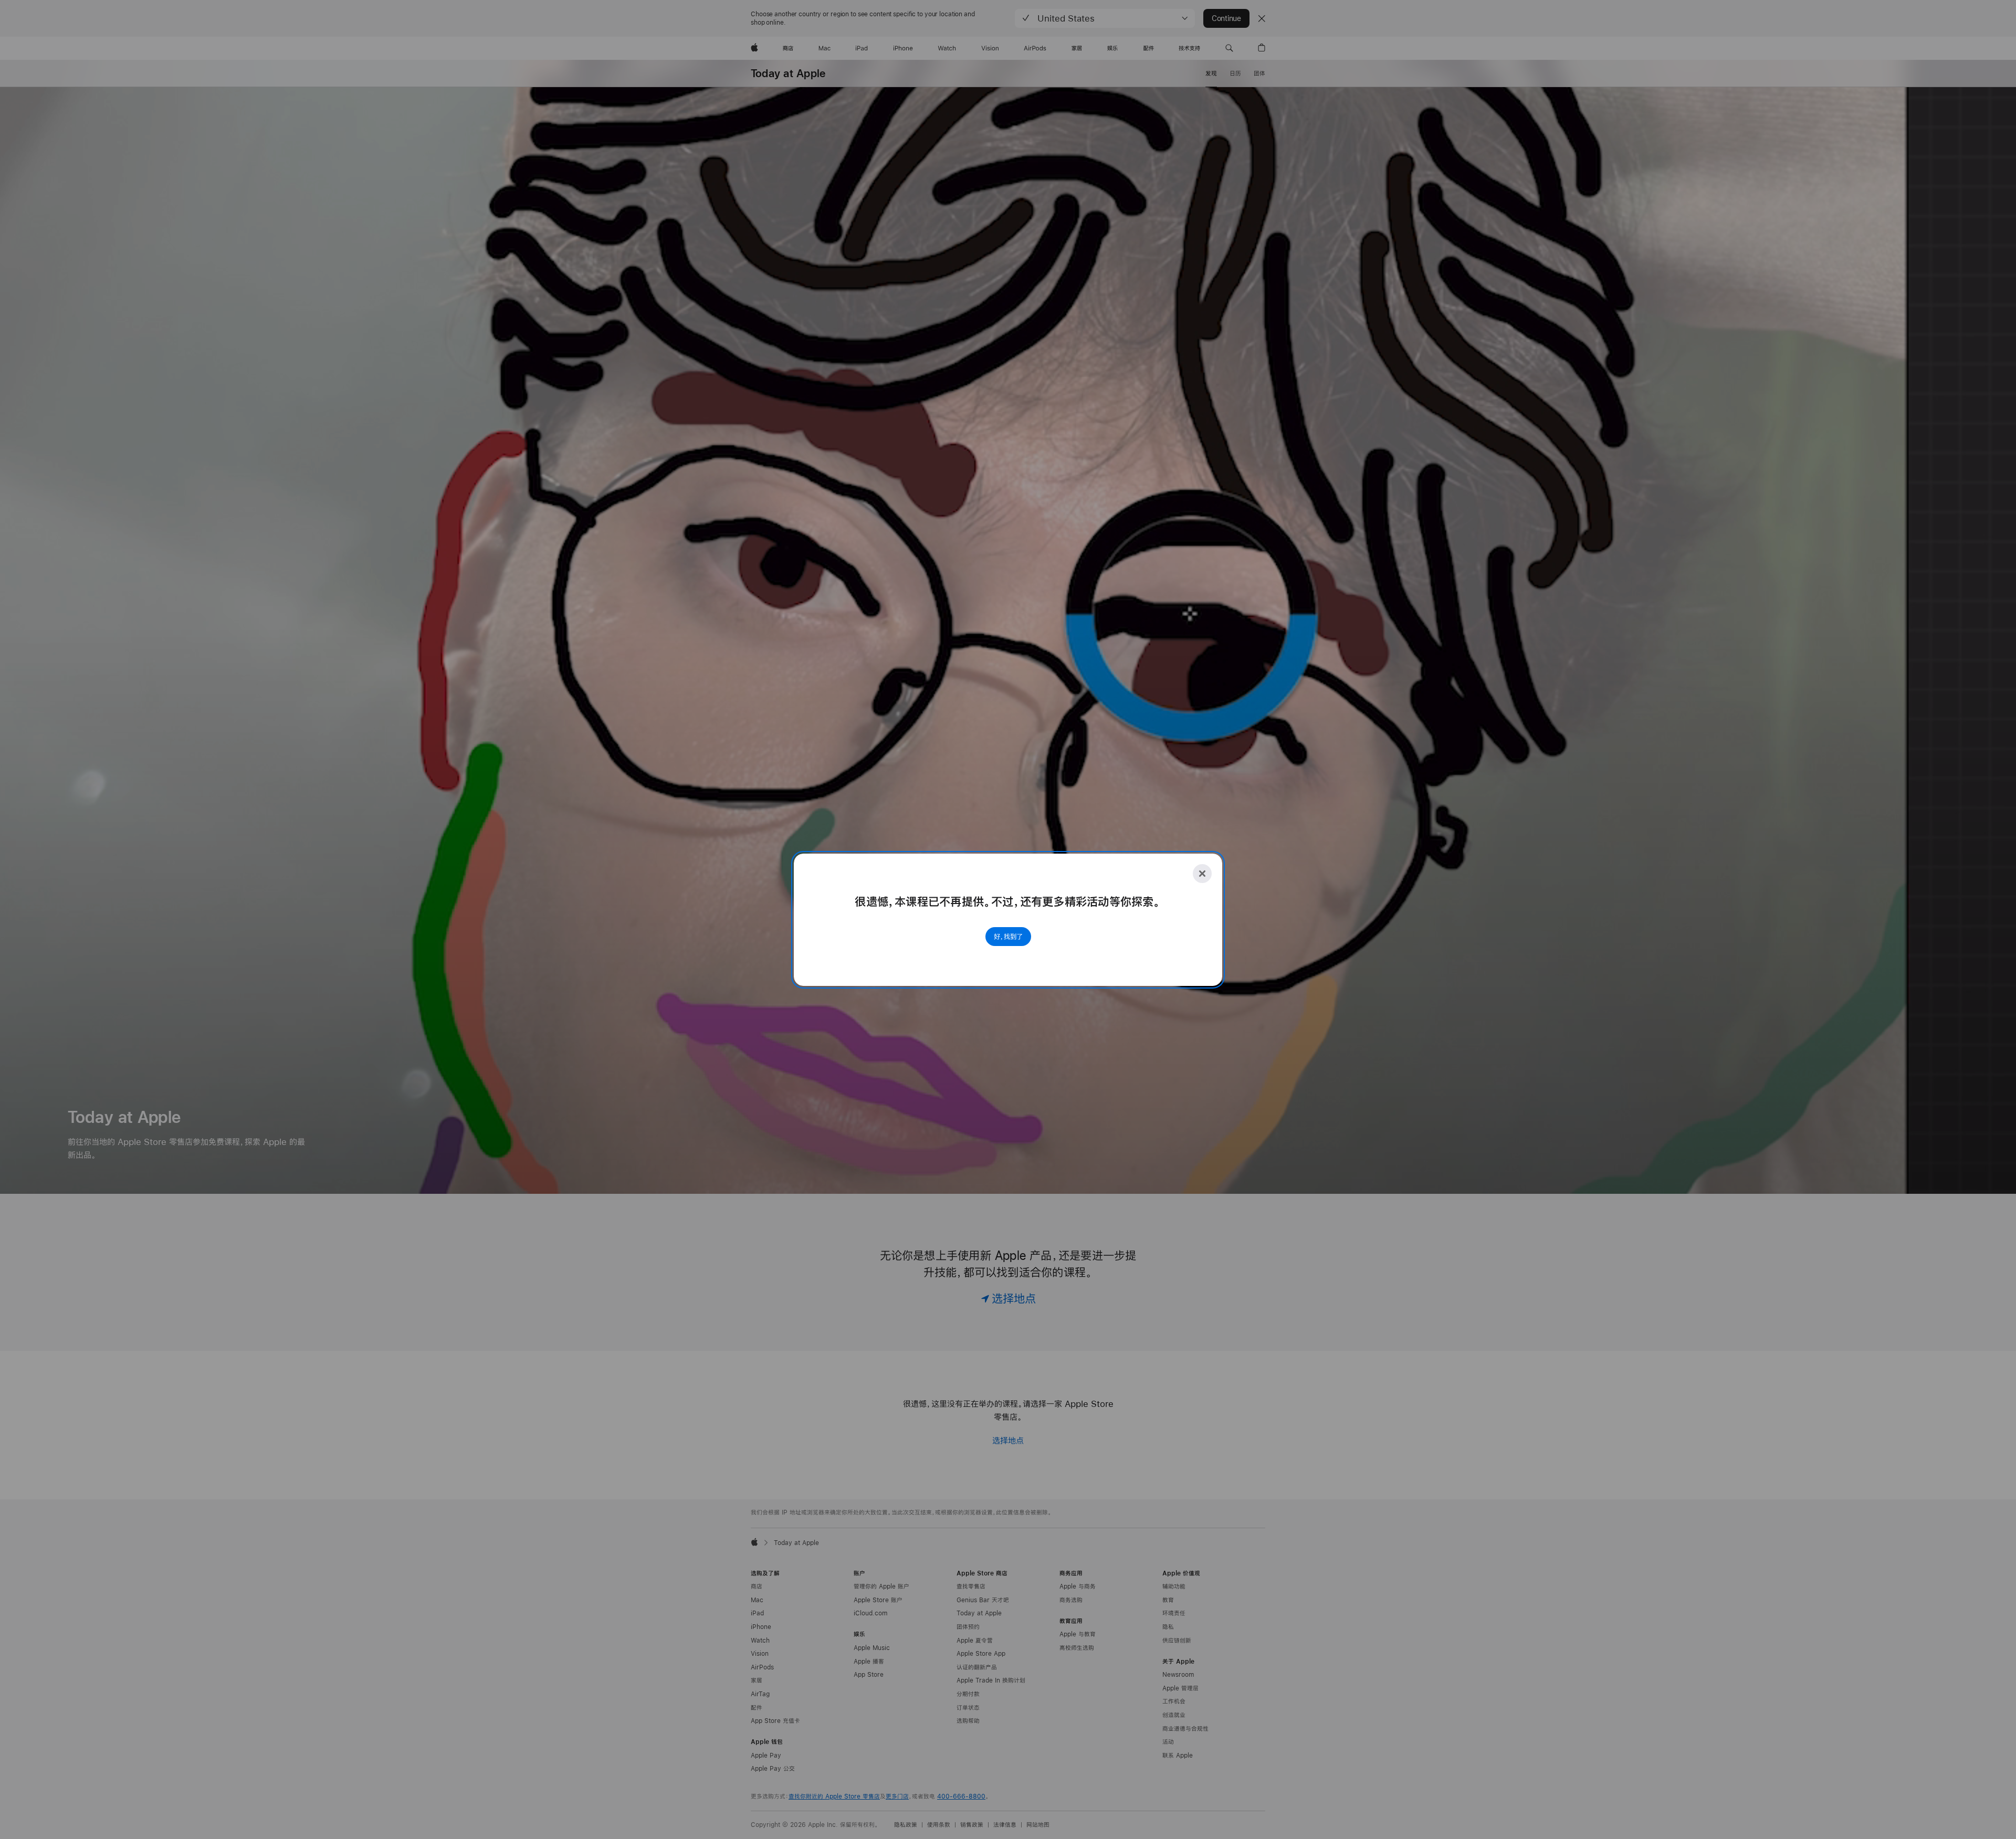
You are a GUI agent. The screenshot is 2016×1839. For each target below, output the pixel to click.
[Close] (1202, 874)
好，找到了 (1008, 937)
